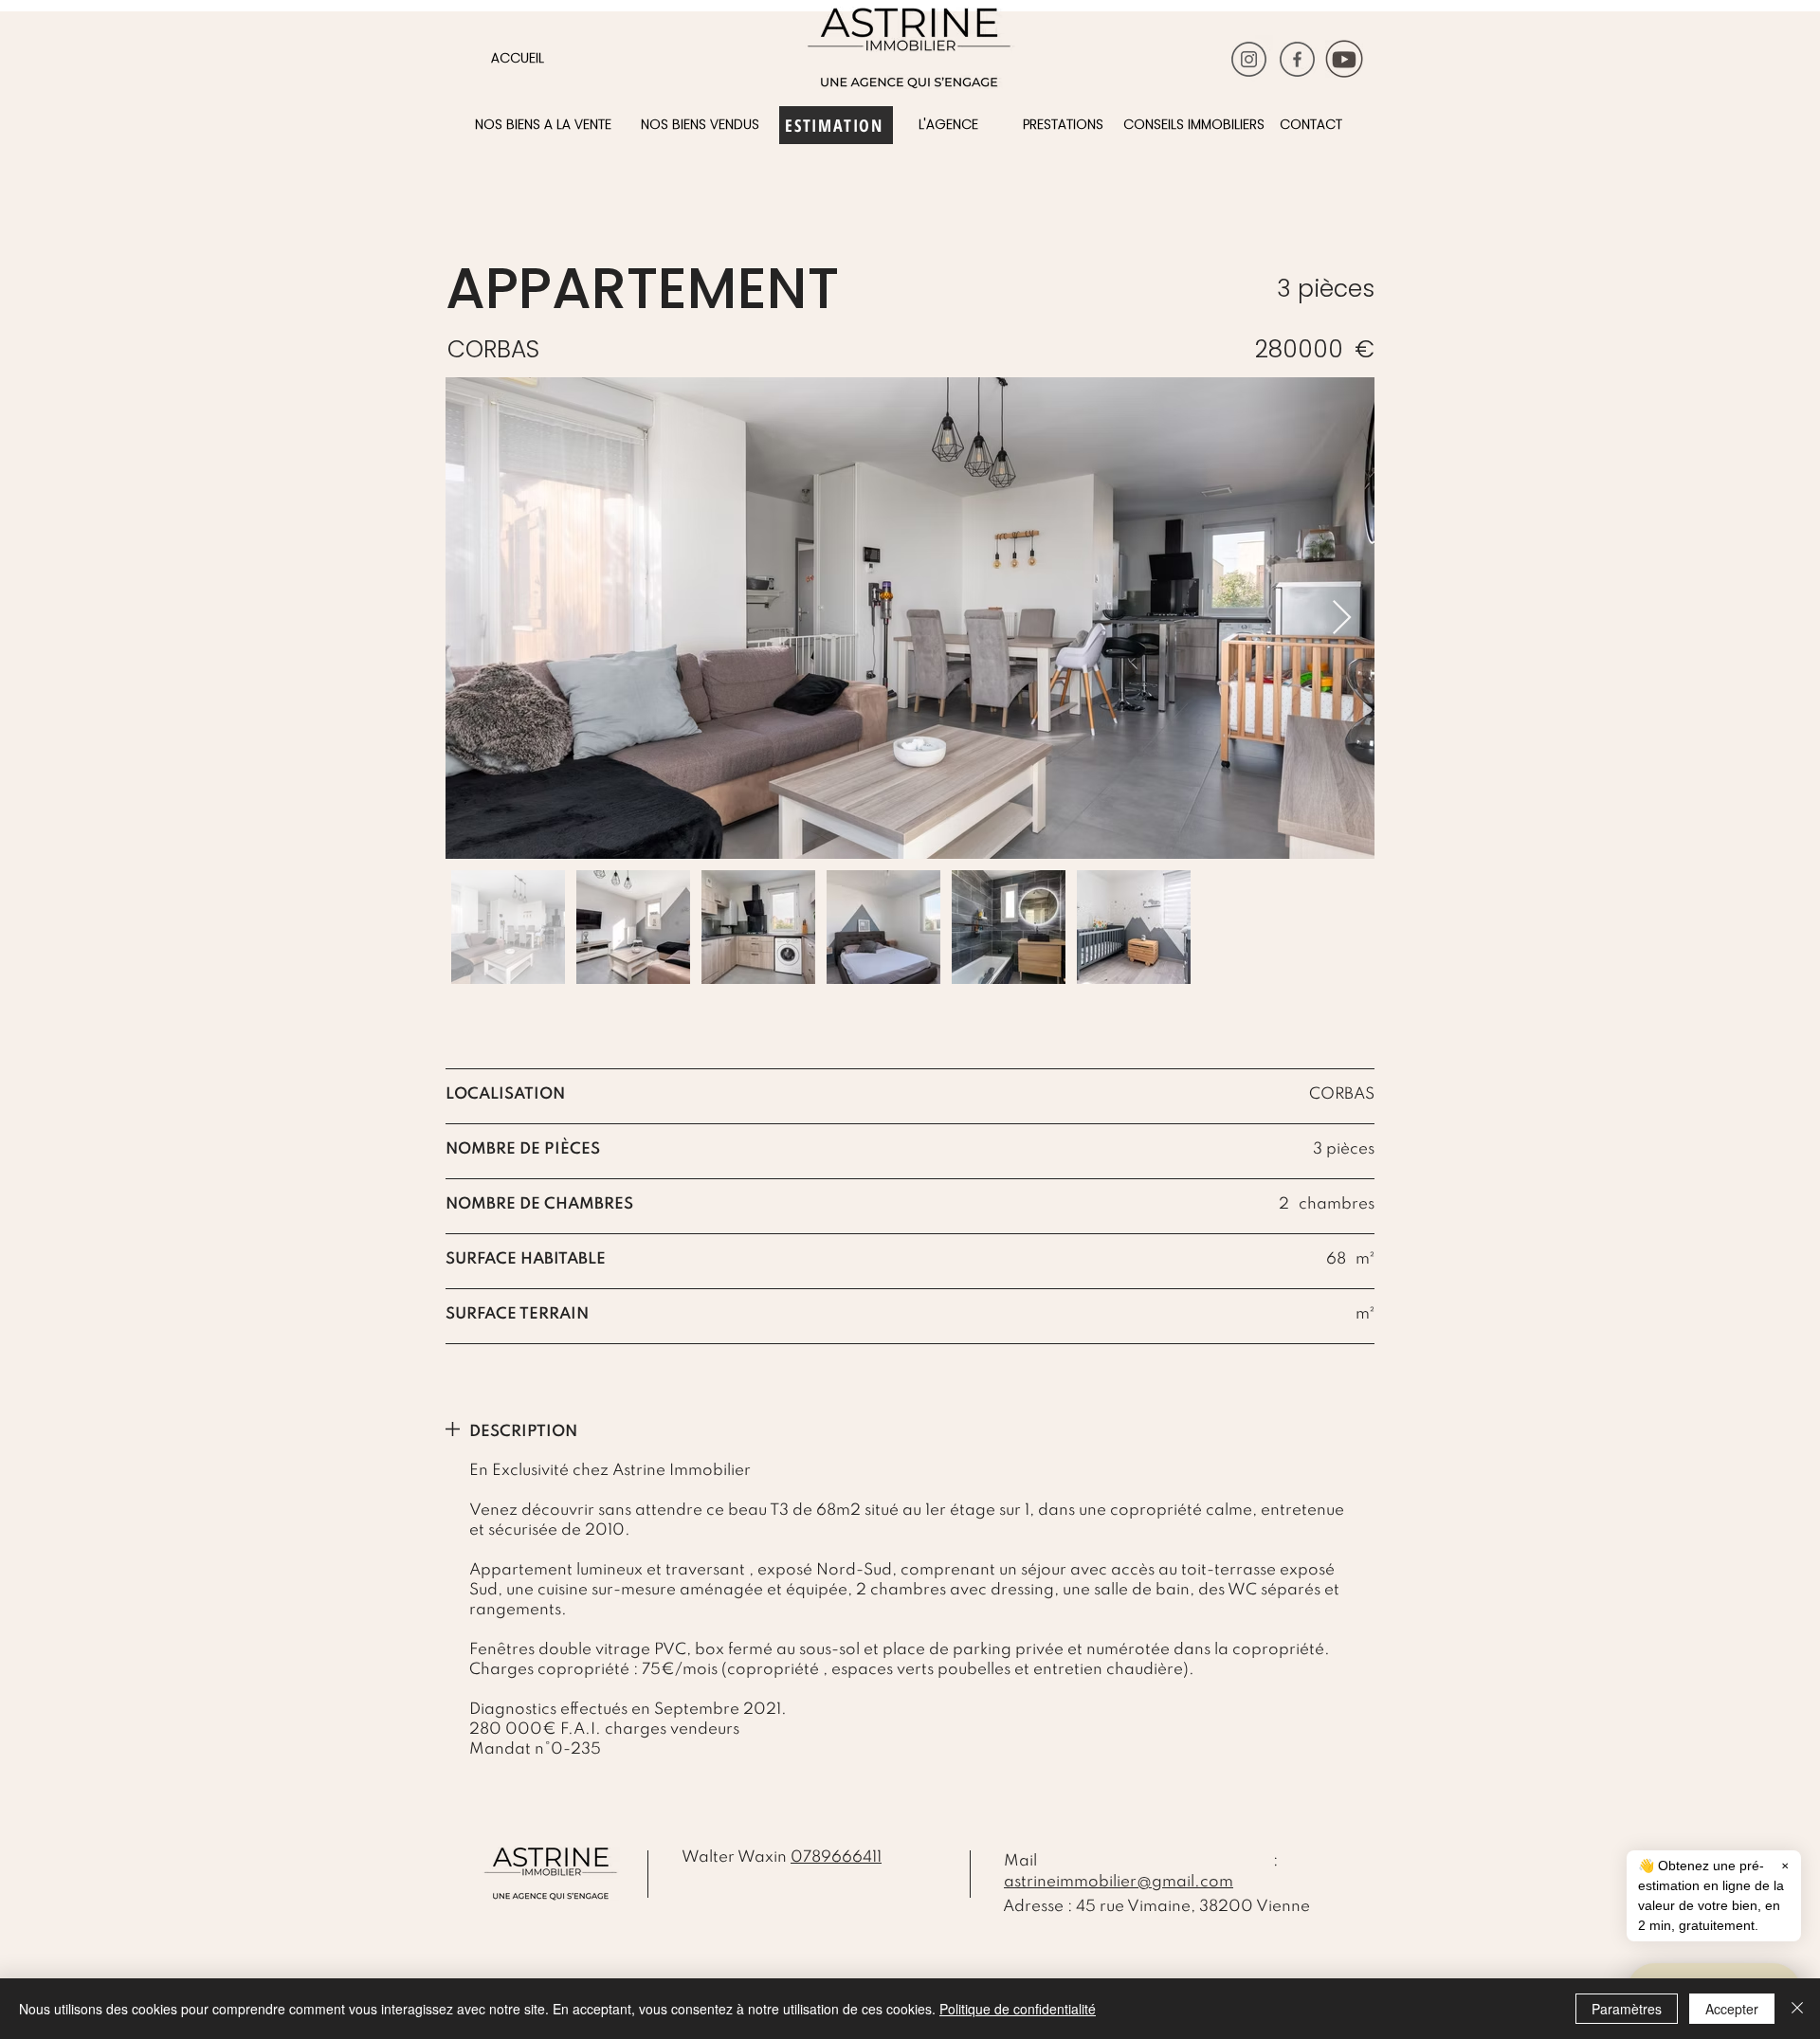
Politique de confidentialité (1018, 2009)
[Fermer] (1797, 2009)
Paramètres (1627, 2009)
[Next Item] (1342, 619)
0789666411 (836, 1857)
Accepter (1732, 2009)
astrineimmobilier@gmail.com (1119, 1882)
